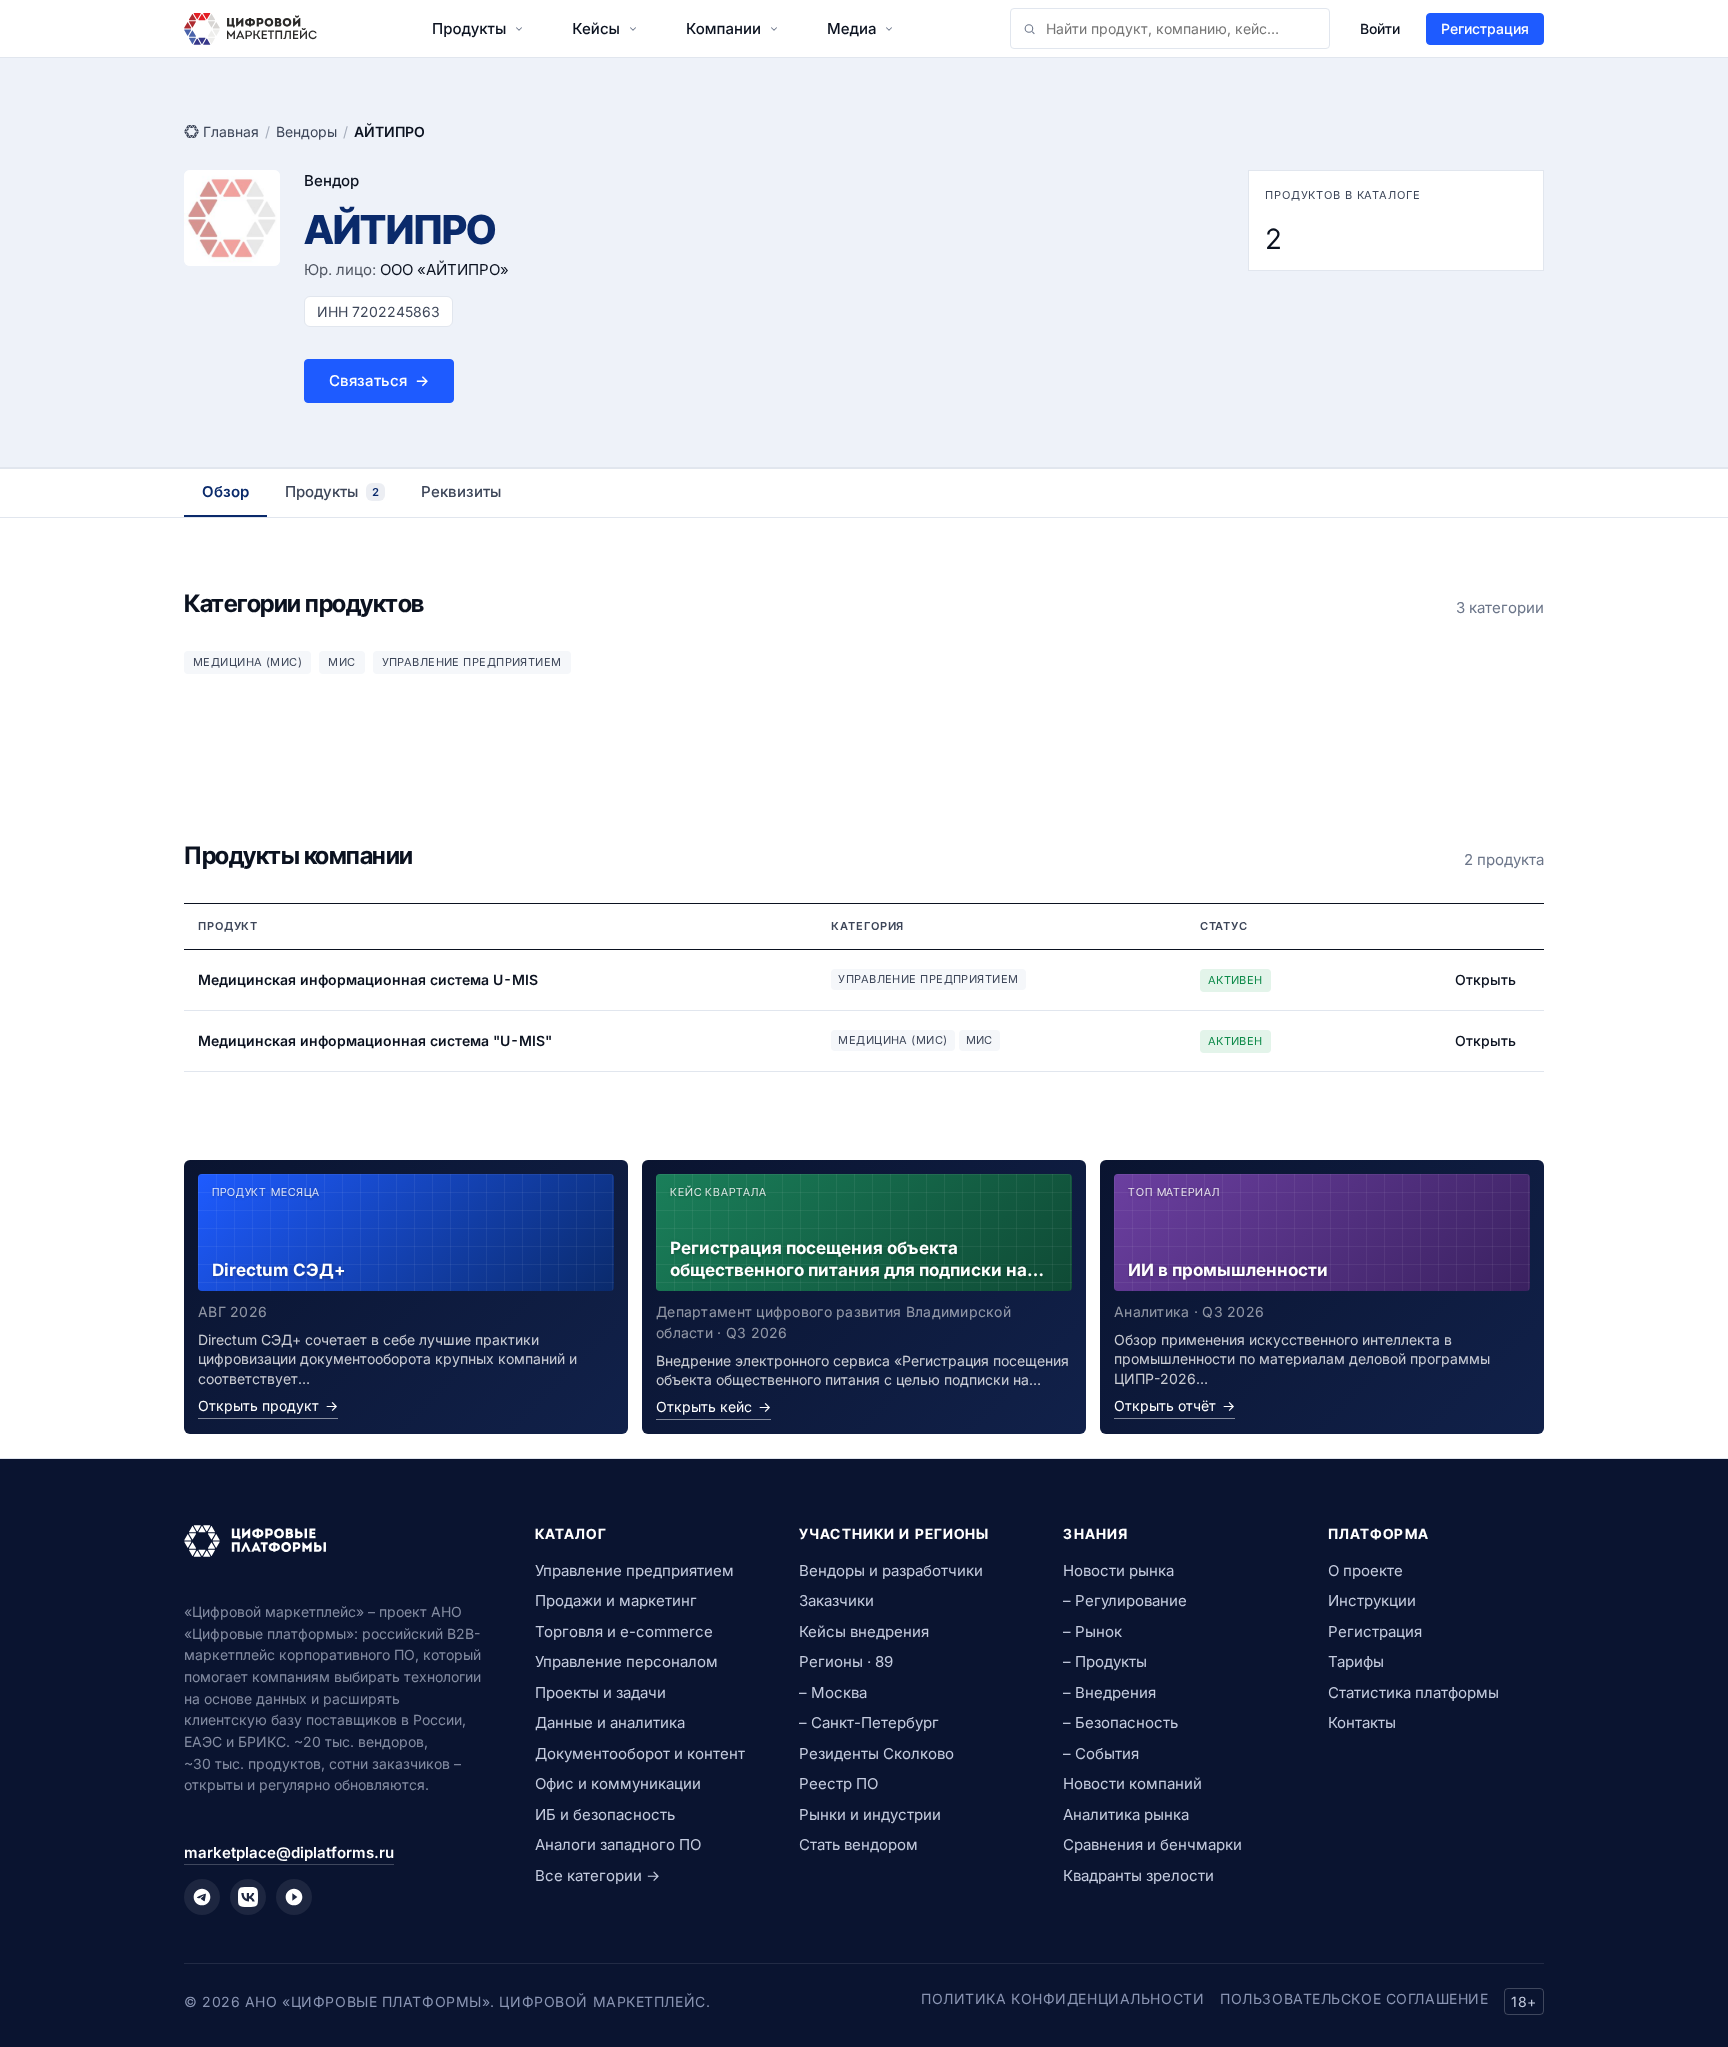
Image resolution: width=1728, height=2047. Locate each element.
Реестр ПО (838, 1783)
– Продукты (1105, 1661)
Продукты (469, 28)
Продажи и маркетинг (616, 1600)
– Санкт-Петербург (869, 1722)
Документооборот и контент (640, 1753)
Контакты (1362, 1722)
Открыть (1485, 979)
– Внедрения (1109, 1692)
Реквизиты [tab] (461, 491)
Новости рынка (1118, 1570)
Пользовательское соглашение (1354, 1998)
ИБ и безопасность (605, 1814)
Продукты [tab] (332, 491)
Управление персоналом (626, 1661)
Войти (1380, 28)
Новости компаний (1132, 1783)
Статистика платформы (1413, 1692)
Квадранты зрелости (1138, 1875)
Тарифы (1356, 1661)
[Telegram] (202, 1897)
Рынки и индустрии (870, 1814)
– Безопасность (1120, 1722)
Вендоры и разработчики (891, 1570)
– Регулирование (1125, 1600)
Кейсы (596, 28)
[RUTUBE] (294, 1897)
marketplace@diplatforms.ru (289, 1852)
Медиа (851, 28)
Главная (231, 131)
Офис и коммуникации (618, 1783)
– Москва (833, 1692)
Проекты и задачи (600, 1692)
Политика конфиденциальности (1062, 1998)
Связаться (379, 380)
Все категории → (597, 1875)
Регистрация (1485, 28)
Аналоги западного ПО (618, 1844)
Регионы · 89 (846, 1661)
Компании (723, 28)
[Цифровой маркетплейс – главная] (250, 29)
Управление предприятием (634, 1570)
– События (1101, 1753)
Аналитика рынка (1126, 1814)
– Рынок (1092, 1631)
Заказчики (836, 1600)
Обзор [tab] (225, 491)
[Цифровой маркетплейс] (335, 1541)
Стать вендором (858, 1844)
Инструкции (1372, 1600)
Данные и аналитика (610, 1722)
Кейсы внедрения (864, 1631)
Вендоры (306, 131)
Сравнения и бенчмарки (1152, 1844)
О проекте (1365, 1570)
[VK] (248, 1897)
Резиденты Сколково (876, 1753)
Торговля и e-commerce (624, 1631)
